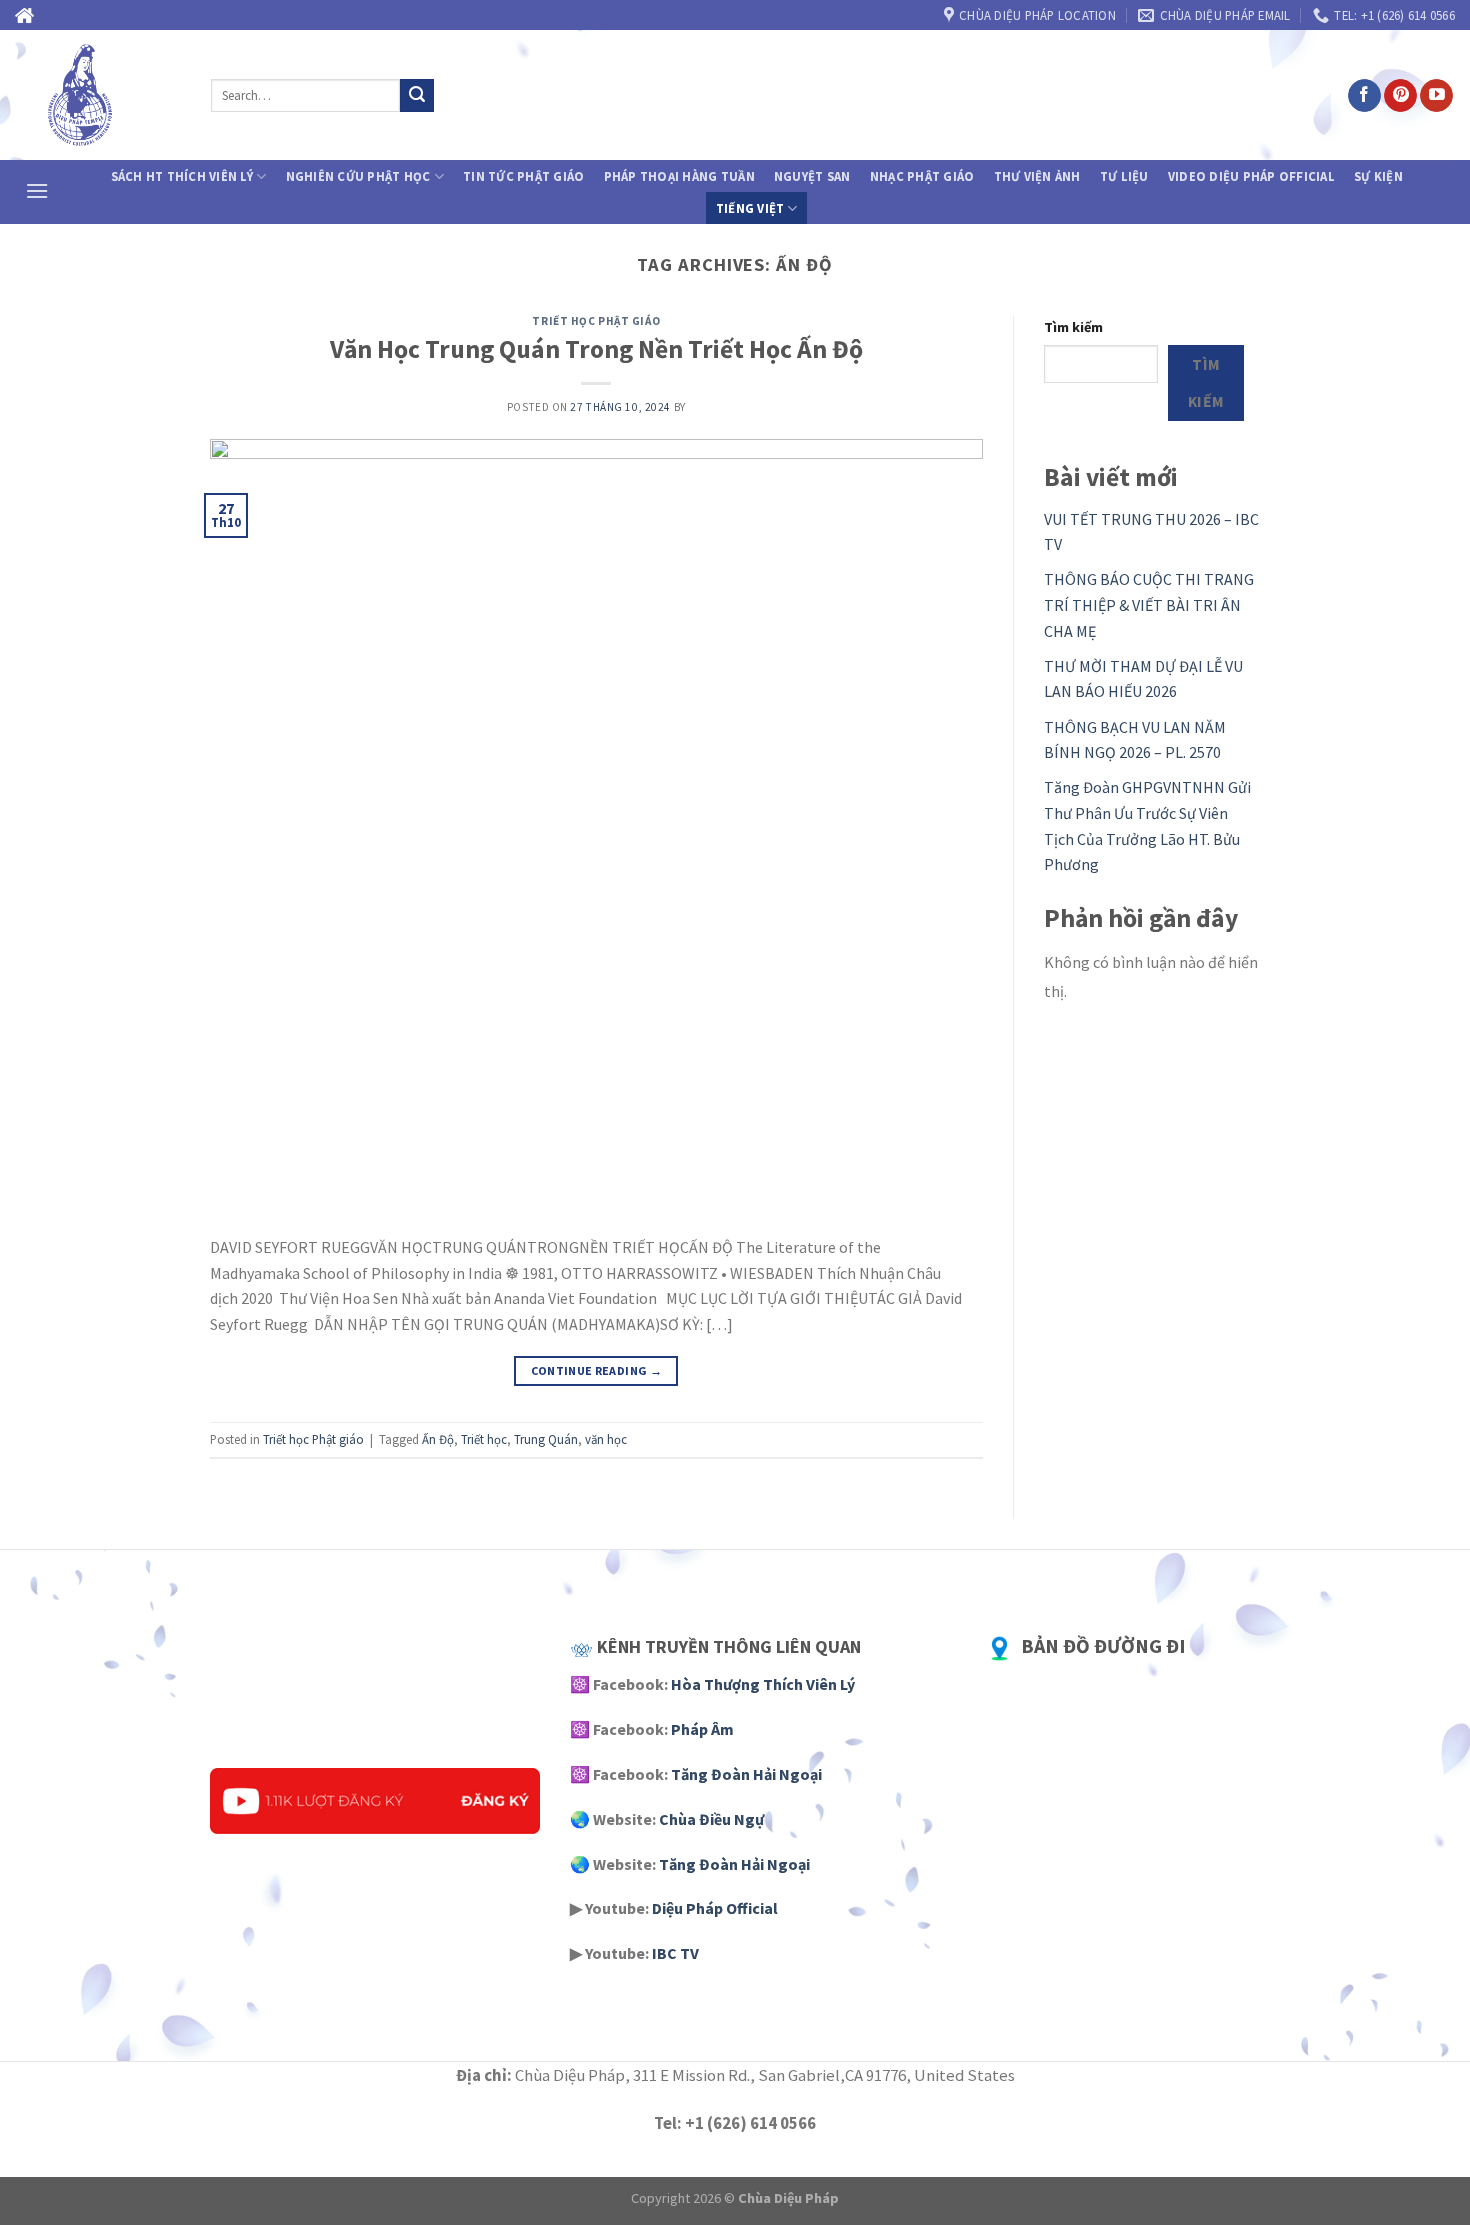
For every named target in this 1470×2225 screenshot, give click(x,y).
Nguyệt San (812, 176)
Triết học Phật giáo (596, 321)
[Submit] (417, 96)
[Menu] (37, 190)
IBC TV (675, 1953)
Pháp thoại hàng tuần (679, 176)
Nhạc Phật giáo (922, 176)
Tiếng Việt (750, 208)
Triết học (484, 1439)
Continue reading (597, 1370)
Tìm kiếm (1073, 327)
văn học (606, 1439)
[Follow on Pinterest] (1400, 96)
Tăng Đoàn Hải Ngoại (746, 1774)
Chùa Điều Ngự (711, 1819)
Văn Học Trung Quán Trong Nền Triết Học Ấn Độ (596, 349)
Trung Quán (546, 1439)
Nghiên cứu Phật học (358, 176)
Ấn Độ (438, 1439)
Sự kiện (1378, 176)
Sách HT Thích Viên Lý (182, 176)
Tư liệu (1124, 176)
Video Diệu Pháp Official (1251, 176)
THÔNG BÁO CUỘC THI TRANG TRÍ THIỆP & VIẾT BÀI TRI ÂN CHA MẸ (1149, 604)
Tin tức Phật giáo (523, 176)
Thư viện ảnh (1037, 176)
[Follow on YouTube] (1436, 96)
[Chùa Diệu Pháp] (98, 95)
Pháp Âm (702, 1729)
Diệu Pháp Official (715, 1908)
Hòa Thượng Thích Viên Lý (763, 1684)
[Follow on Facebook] (1364, 96)
